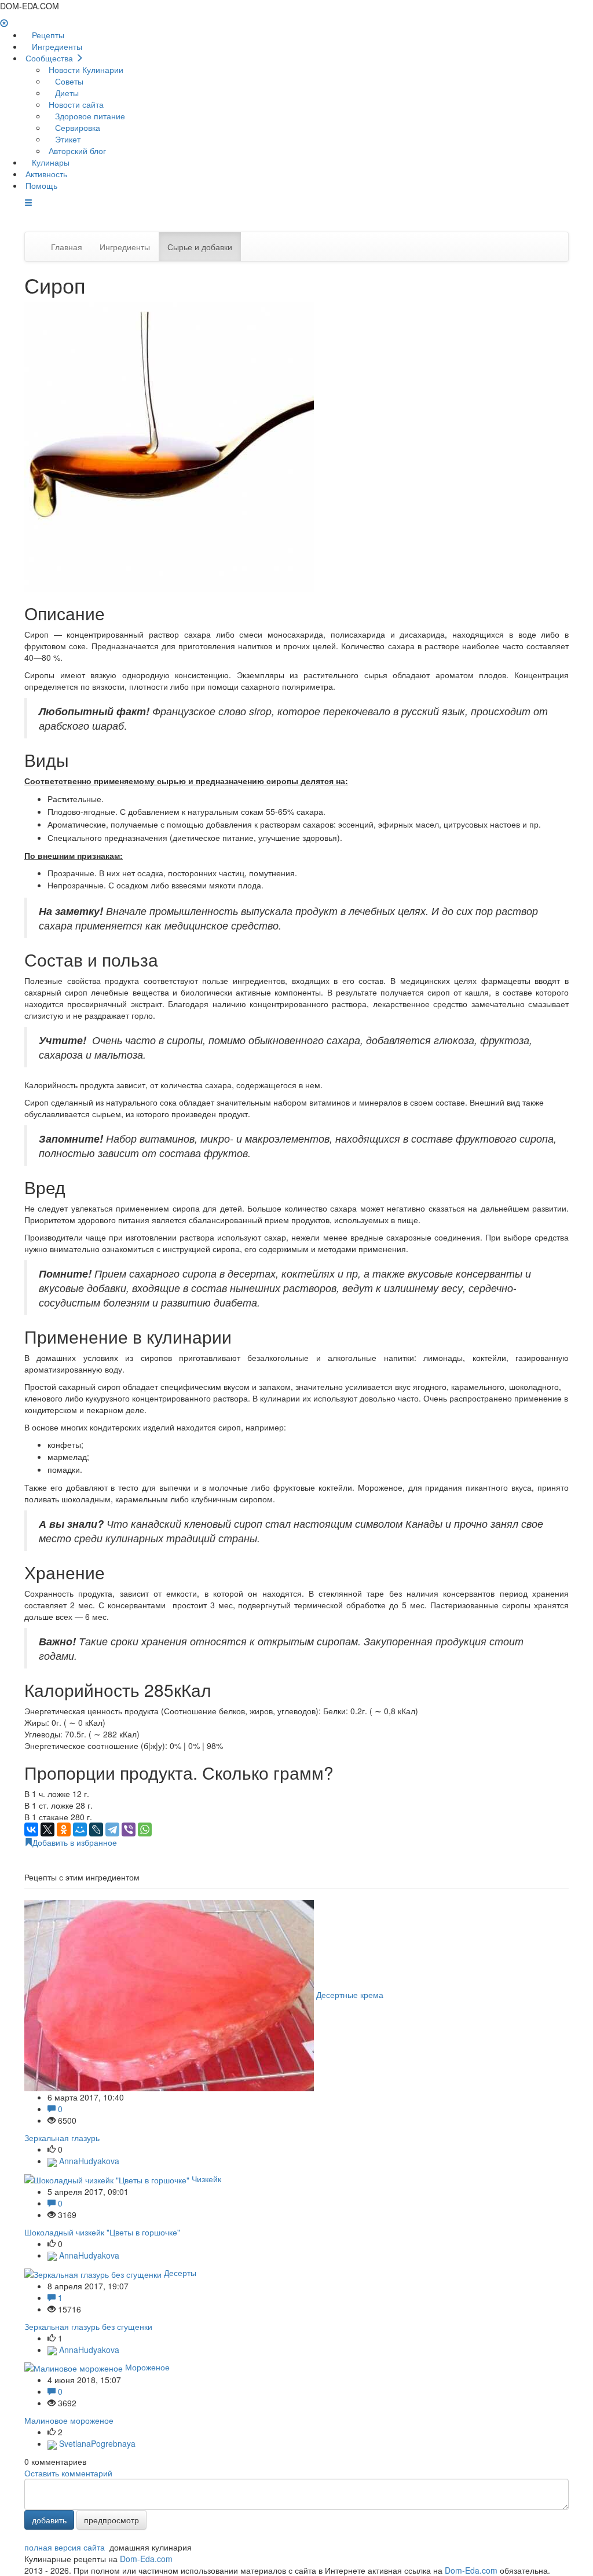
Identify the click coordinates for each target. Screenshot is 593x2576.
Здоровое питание (89, 116)
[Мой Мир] (80, 1829)
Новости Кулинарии (85, 69)
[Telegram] (112, 1829)
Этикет (67, 139)
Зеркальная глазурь (62, 2138)
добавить (49, 2520)
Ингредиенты (56, 46)
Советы (68, 81)
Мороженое (147, 2367)
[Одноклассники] (64, 1829)
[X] (47, 1829)
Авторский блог (76, 151)
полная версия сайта (65, 2547)
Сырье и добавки (200, 247)
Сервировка (76, 127)
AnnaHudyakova (88, 2161)
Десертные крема (350, 1995)
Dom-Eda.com (146, 2559)
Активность (45, 174)
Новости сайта (75, 104)
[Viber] (129, 1829)
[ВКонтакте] (31, 1829)
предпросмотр (111, 2520)
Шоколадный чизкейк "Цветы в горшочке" (102, 2232)
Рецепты (47, 35)
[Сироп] (169, 445)
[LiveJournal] (96, 1829)
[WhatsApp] (145, 1829)
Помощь (40, 185)
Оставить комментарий (68, 2473)
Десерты (180, 2273)
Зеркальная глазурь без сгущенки (88, 2326)
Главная (67, 247)
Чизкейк (206, 2179)
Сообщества (49, 58)
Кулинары (50, 162)
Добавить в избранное (75, 1842)
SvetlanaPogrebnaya (96, 2443)
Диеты (66, 93)
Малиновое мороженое (69, 2420)
